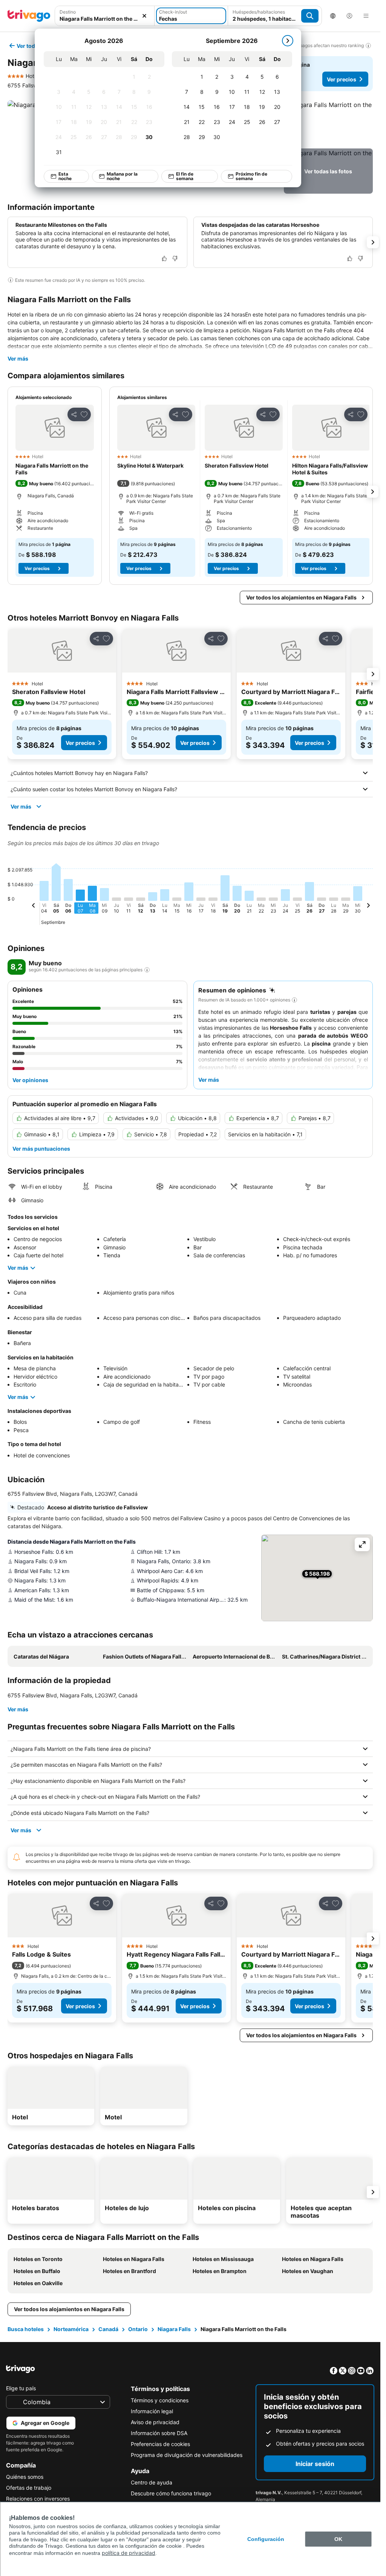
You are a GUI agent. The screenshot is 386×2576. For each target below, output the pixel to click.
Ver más (18, 358)
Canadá (108, 2329)
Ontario (138, 2329)
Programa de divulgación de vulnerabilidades (187, 2455)
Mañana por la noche (122, 176)
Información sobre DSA (159, 2433)
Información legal (152, 2411)
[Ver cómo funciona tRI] (147, 970)
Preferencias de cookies (160, 2444)
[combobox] (105, 19)
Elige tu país (21, 2388)
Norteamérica (71, 2329)
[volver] (34, 907)
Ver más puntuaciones (41, 1149)
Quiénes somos (25, 2477)
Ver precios (342, 79)
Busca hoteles (26, 2329)
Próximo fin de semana (251, 176)
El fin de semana (185, 176)
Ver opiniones (30, 1080)
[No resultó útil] (175, 258)
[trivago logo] (29, 16)
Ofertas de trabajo (29, 2488)
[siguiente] (288, 41)
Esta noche (65, 176)
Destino (68, 12)
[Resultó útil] (164, 258)
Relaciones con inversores (38, 2499)
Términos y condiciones (160, 2400)
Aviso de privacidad (155, 2422)
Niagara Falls (174, 2329)
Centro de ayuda (152, 2482)
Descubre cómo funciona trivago (171, 2493)
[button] (328, 123)
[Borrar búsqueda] (144, 16)
